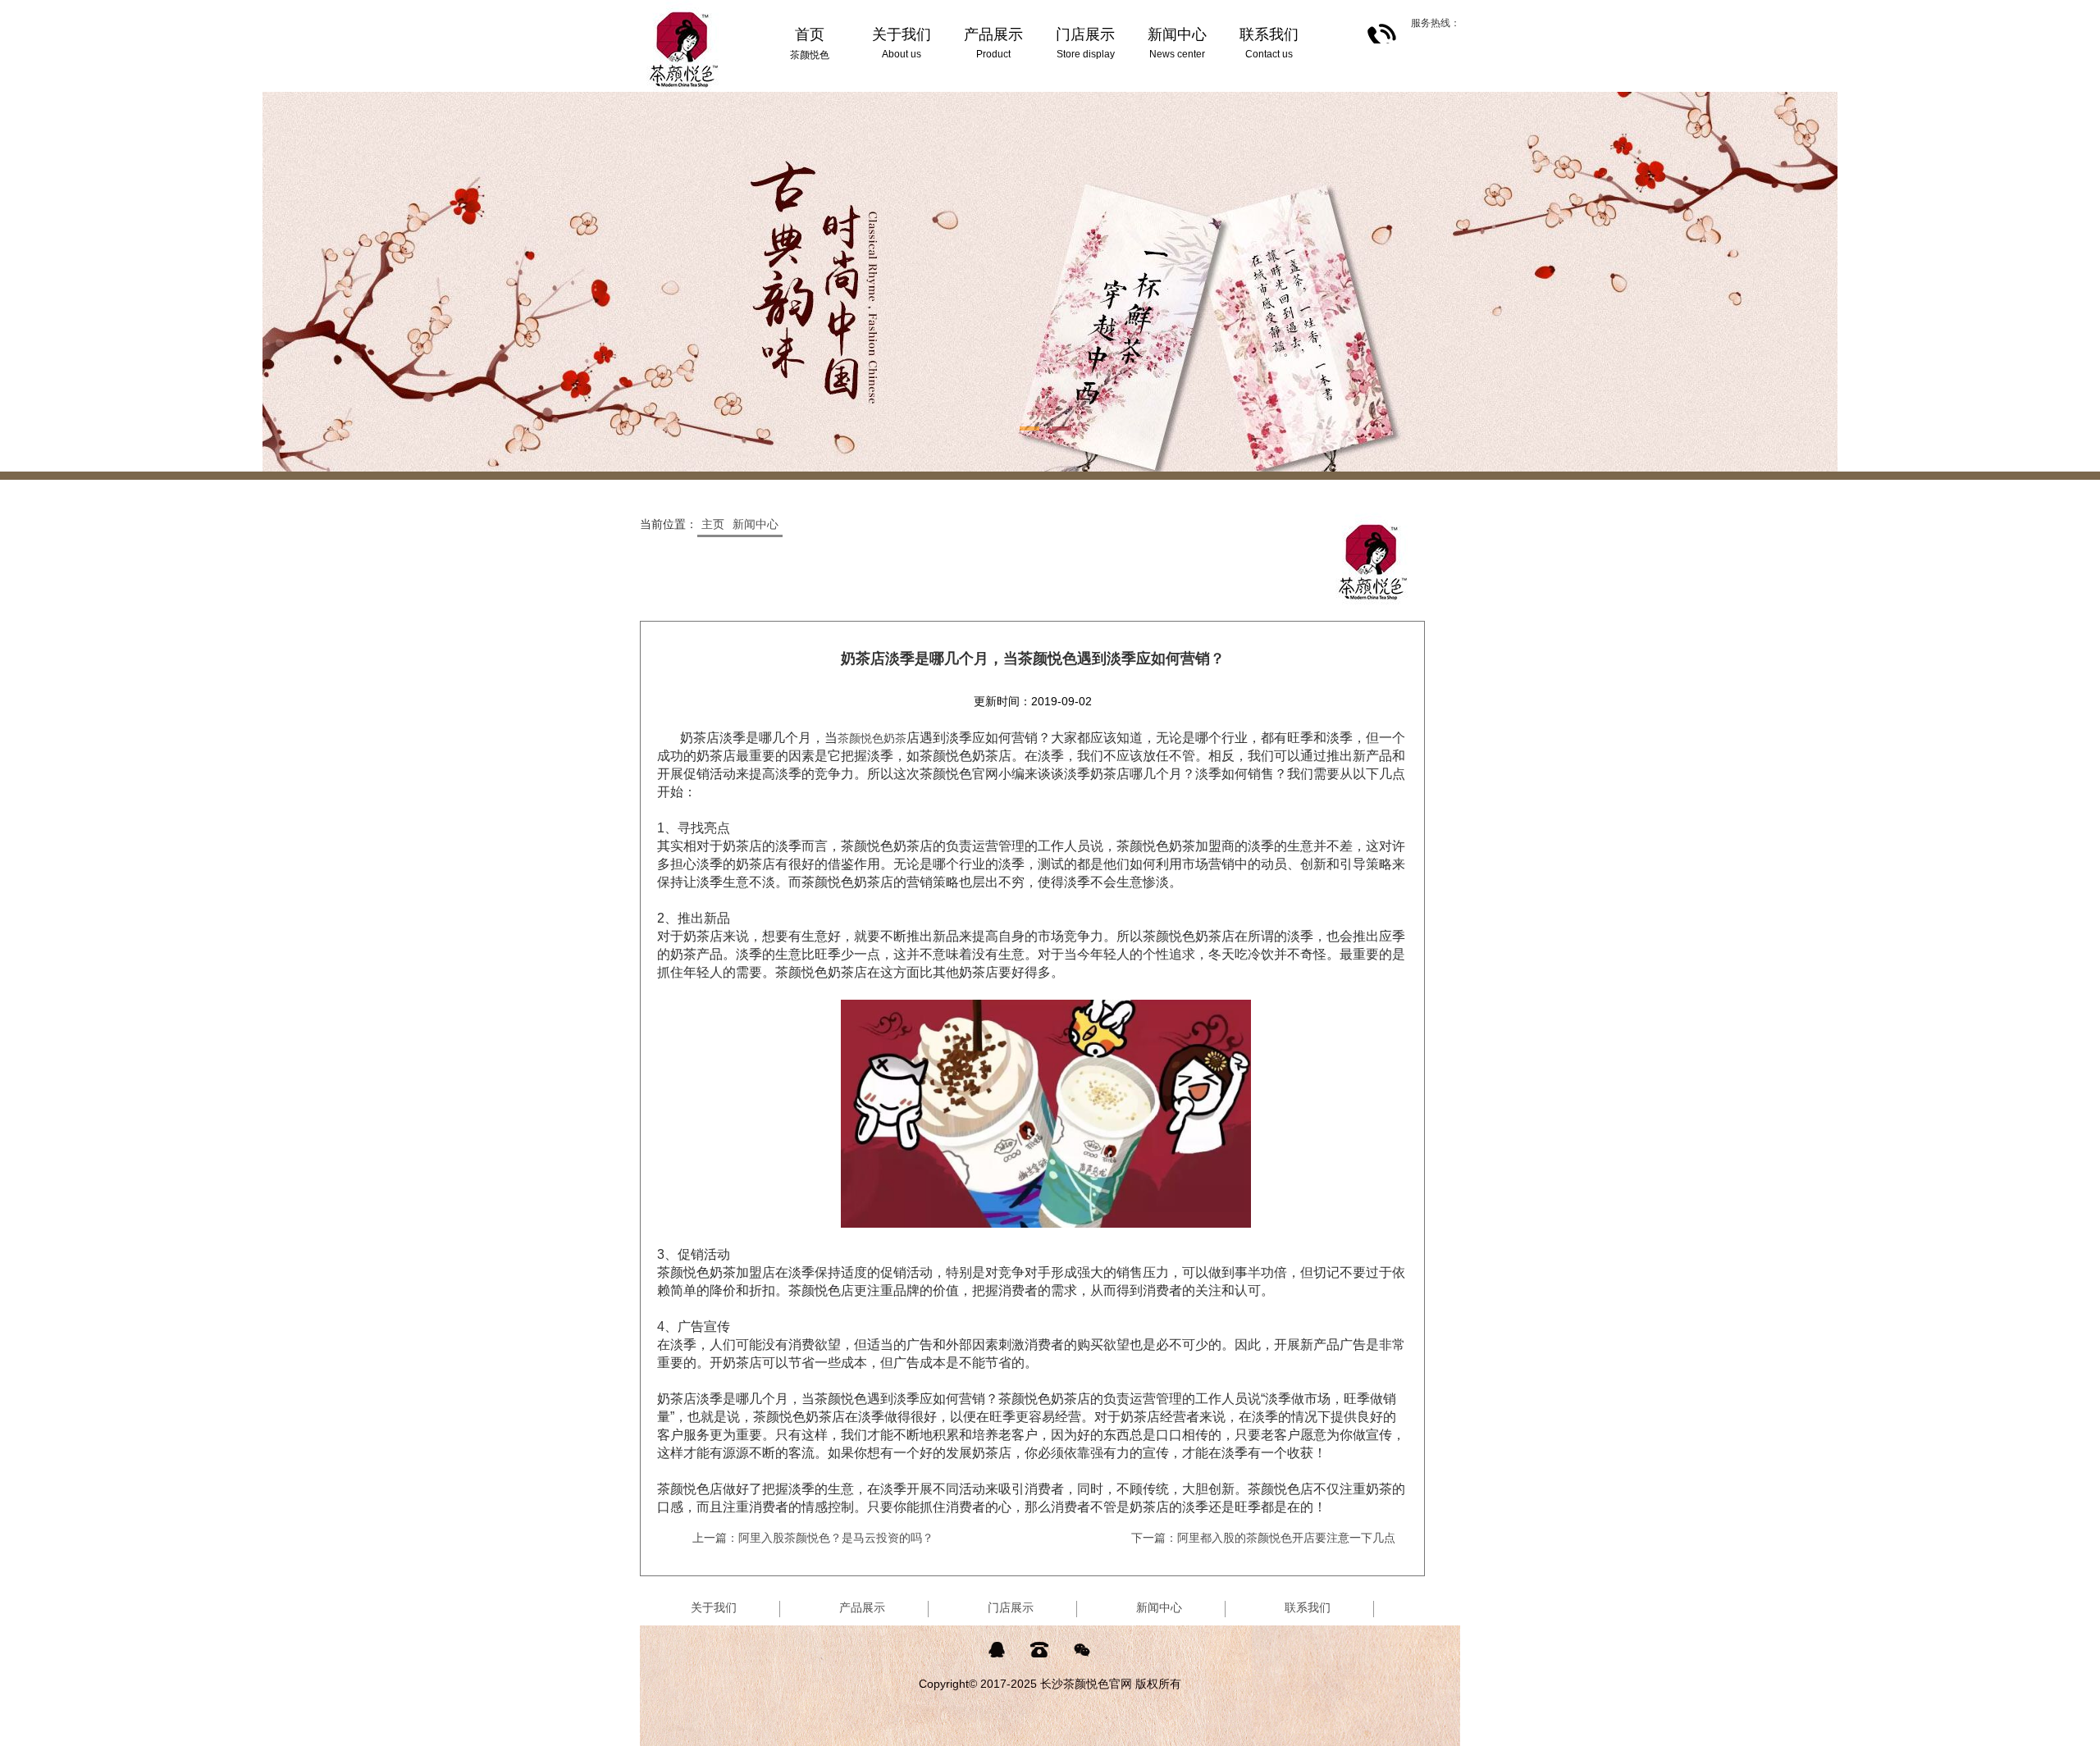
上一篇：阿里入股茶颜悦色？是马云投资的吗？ (813, 1538)
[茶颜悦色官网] (684, 7)
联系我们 (1308, 1607)
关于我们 (714, 1607)
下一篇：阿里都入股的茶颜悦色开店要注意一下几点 (1263, 1538)
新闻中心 (756, 524)
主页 (713, 524)
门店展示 (1011, 1607)
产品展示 (862, 1607)
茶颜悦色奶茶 (872, 738)
